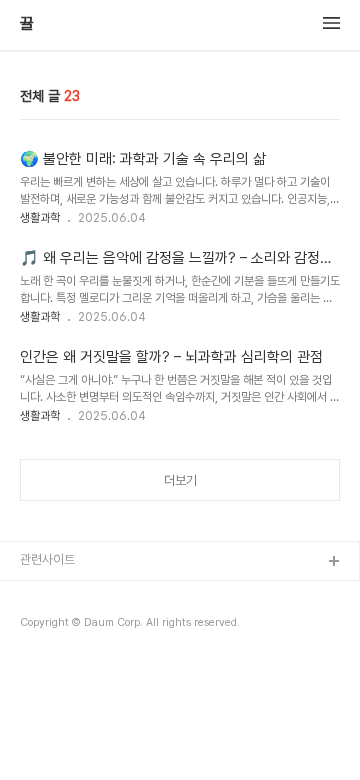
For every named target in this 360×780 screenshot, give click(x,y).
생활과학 (40, 218)
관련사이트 (47, 559)
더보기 (180, 480)
